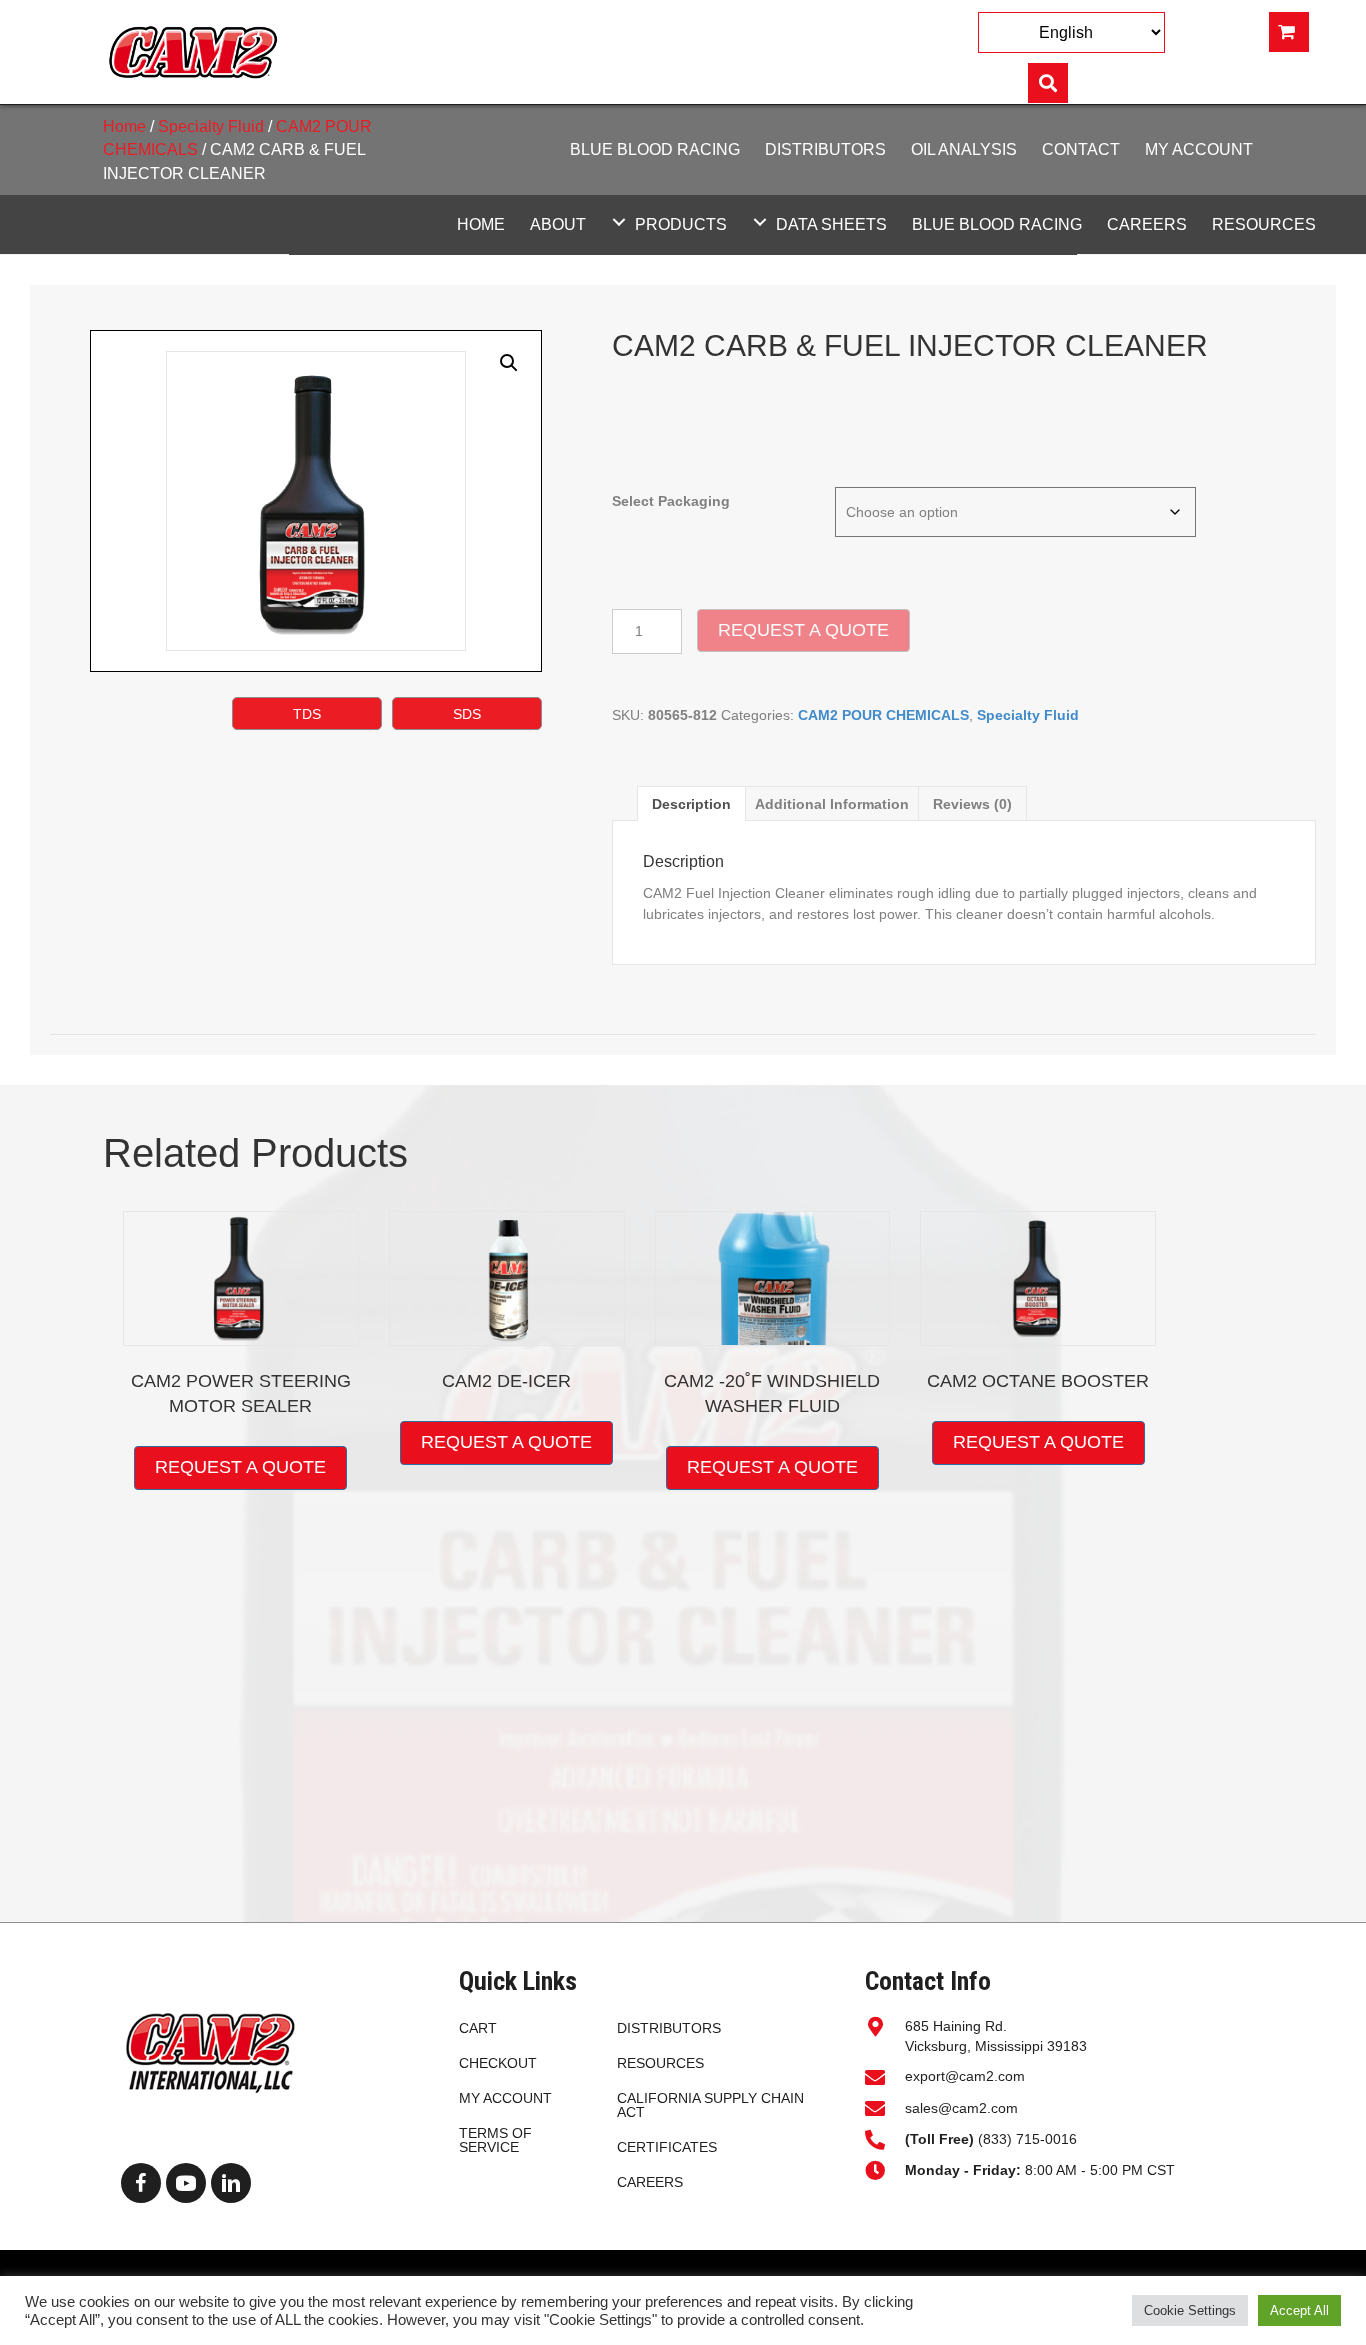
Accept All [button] (1299, 2310)
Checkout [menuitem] (498, 2063)
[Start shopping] (1289, 32)
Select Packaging (671, 501)
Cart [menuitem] (478, 2028)
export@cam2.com (965, 2076)
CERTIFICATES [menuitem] (667, 2147)
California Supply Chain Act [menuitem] (710, 2105)
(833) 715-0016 (993, 2139)
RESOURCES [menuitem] (660, 2063)
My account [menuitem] (505, 2098)
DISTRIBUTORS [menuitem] (669, 2028)
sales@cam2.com (961, 2108)
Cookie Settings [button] (1190, 2310)
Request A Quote (803, 630)
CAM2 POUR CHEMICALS (883, 715)
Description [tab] (691, 804)
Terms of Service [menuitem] (495, 2140)
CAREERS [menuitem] (650, 2182)
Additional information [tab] (832, 804)
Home (124, 126)
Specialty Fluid (211, 126)
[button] (619, 221)
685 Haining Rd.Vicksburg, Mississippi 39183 (996, 2036)
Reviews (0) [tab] (972, 804)
